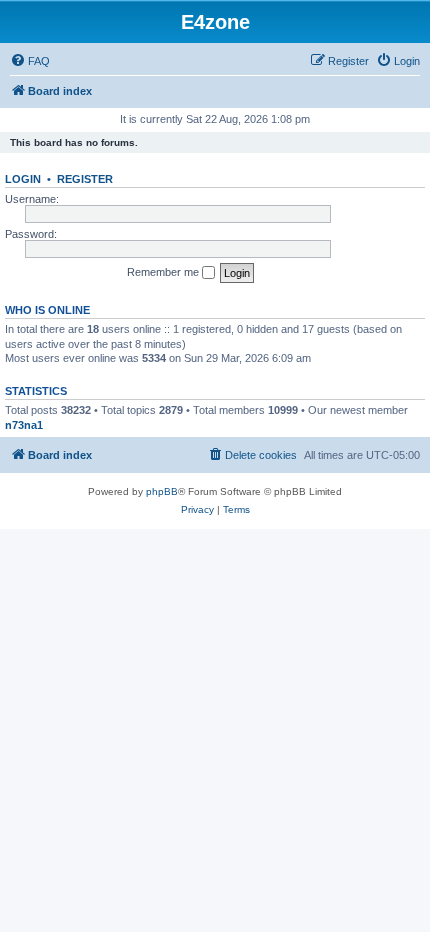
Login (23, 179)
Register (85, 179)
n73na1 (24, 425)
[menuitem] (30, 61)
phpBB (162, 491)
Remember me (164, 272)
